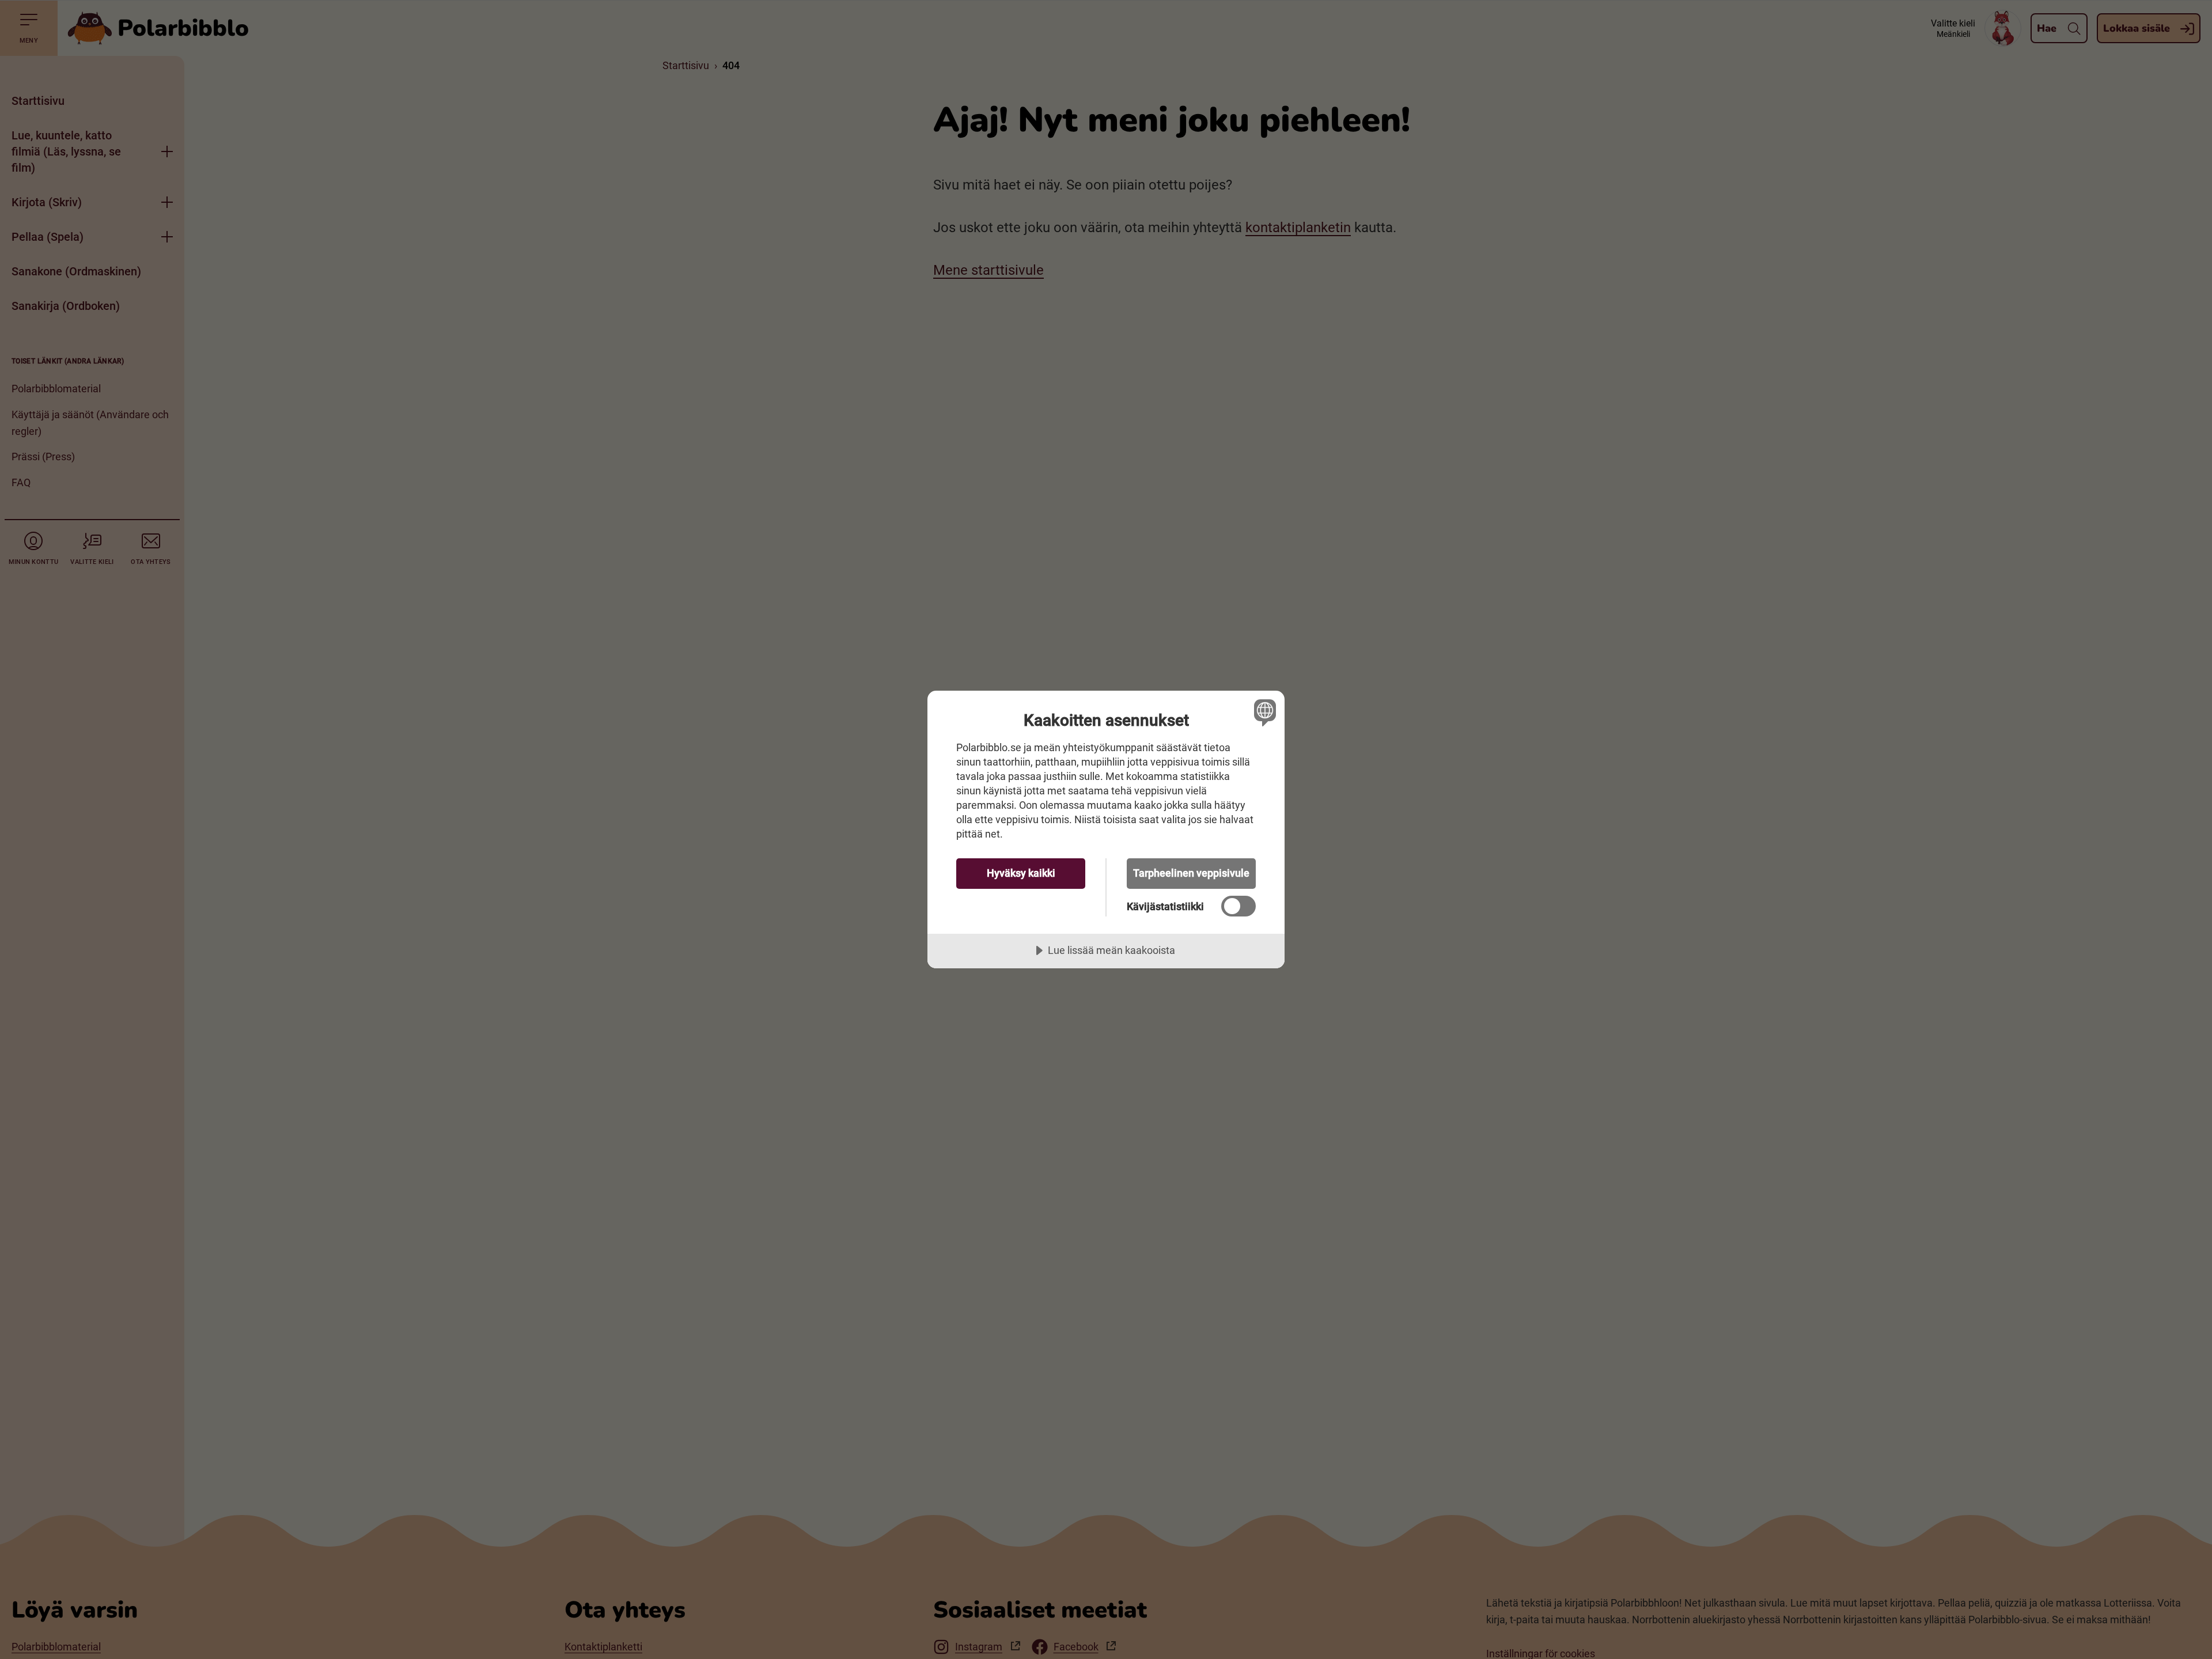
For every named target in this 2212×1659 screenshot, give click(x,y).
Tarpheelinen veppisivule (1191, 873)
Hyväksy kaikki (1021, 873)
